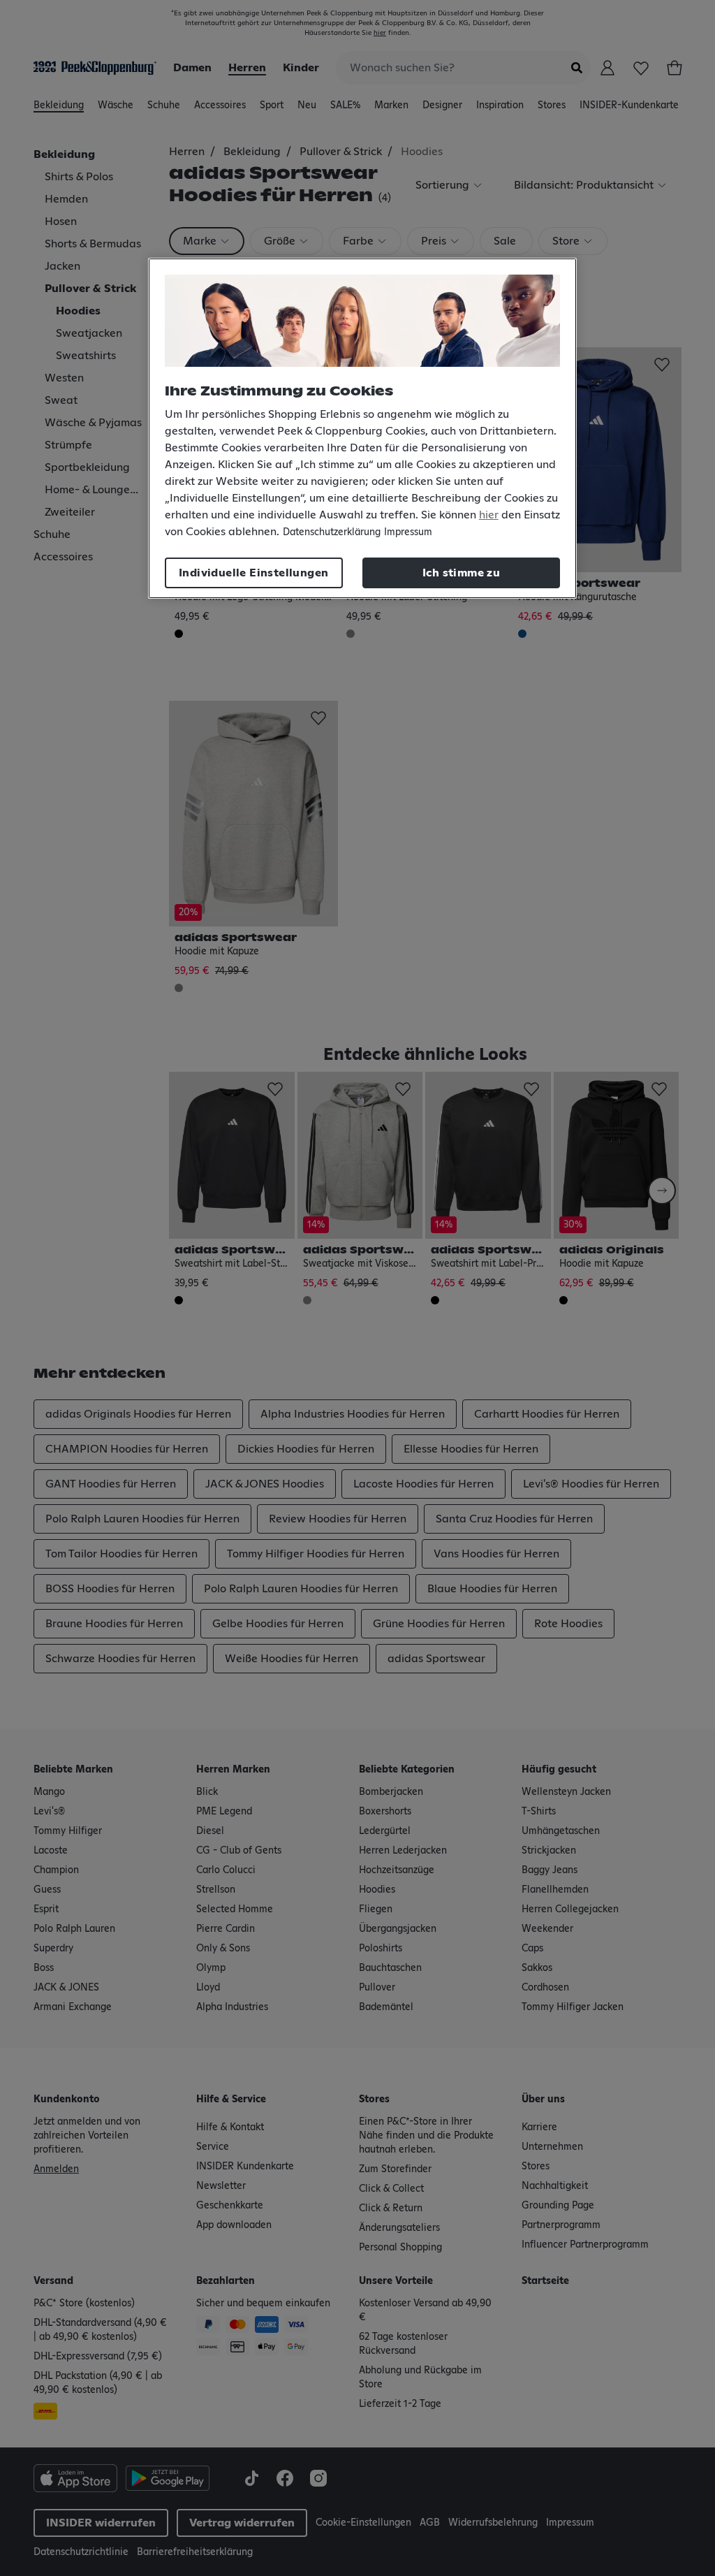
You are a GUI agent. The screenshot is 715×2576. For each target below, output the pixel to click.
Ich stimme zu (461, 573)
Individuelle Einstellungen (253, 573)
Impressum (408, 532)
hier (489, 515)
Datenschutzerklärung (332, 532)
